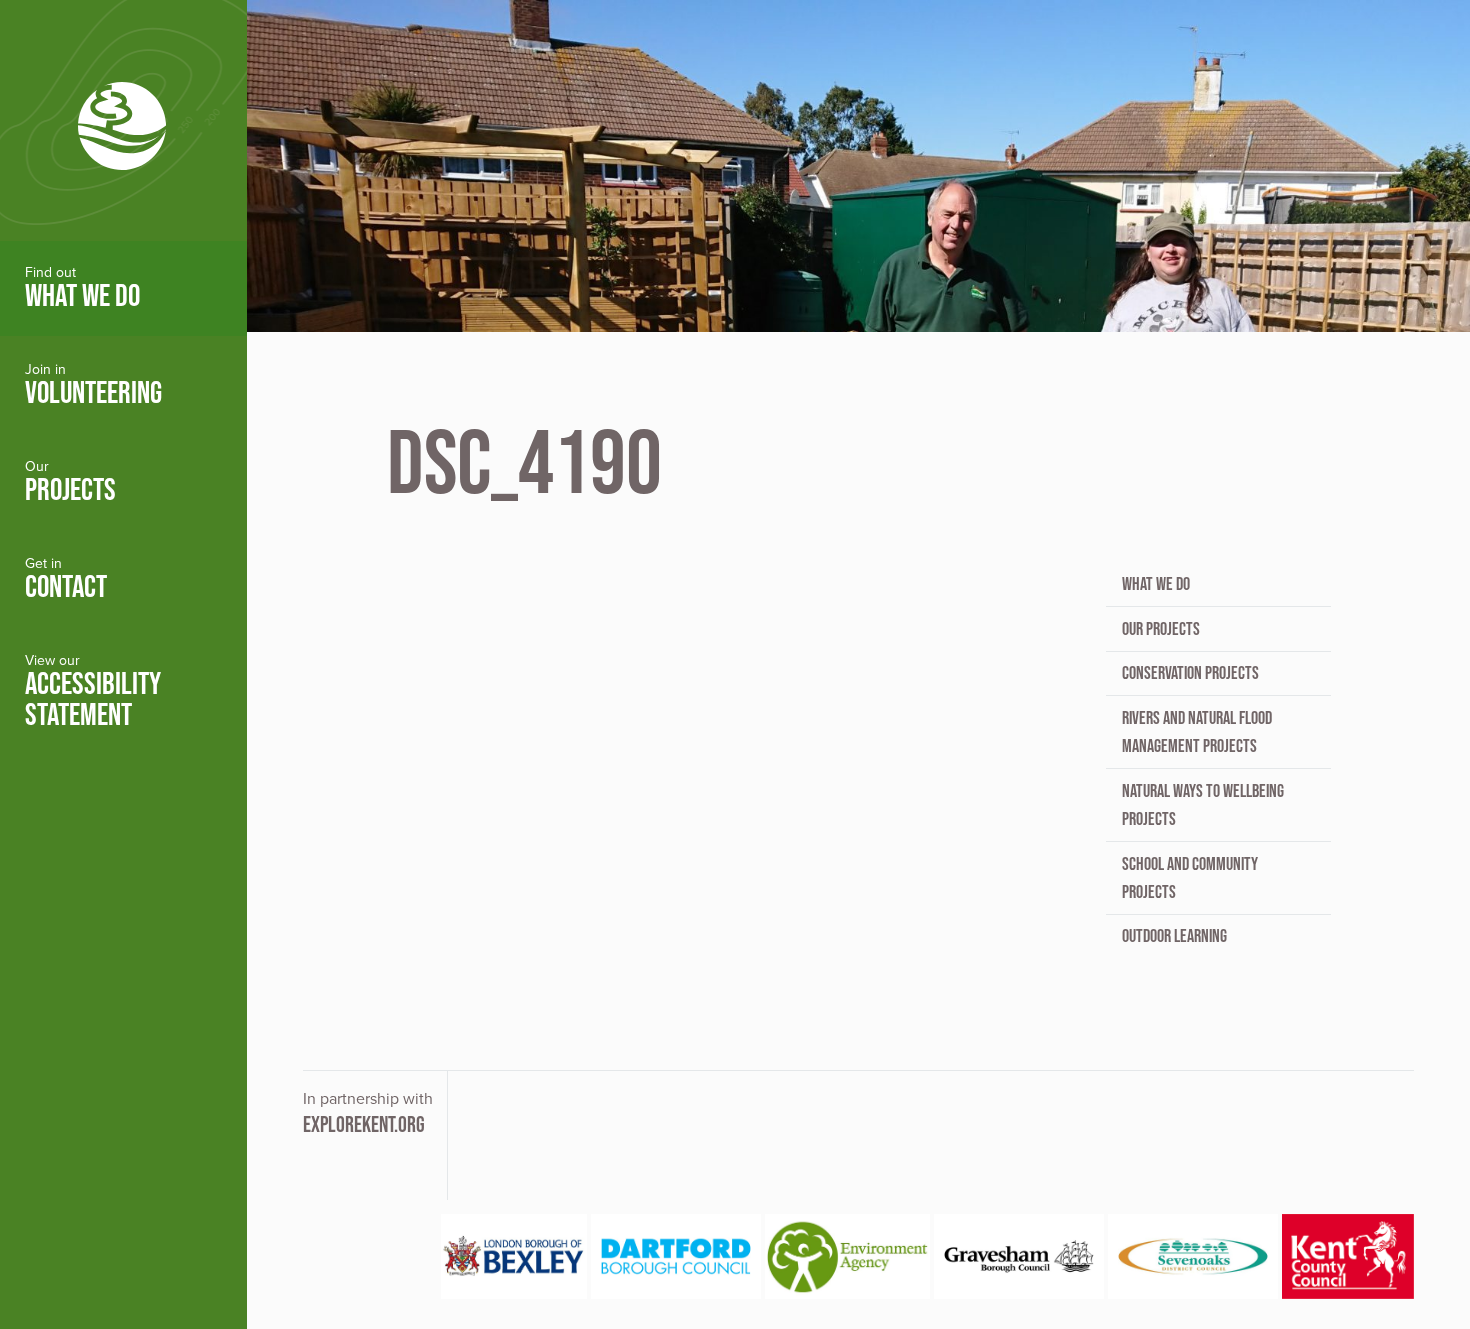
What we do (1156, 584)
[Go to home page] (123, 120)
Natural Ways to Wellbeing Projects (1203, 805)
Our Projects (1161, 629)
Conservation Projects (1190, 673)
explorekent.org (364, 1124)
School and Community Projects (1190, 878)
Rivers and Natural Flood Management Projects (1197, 732)
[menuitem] (123, 288)
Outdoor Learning (1174, 936)
